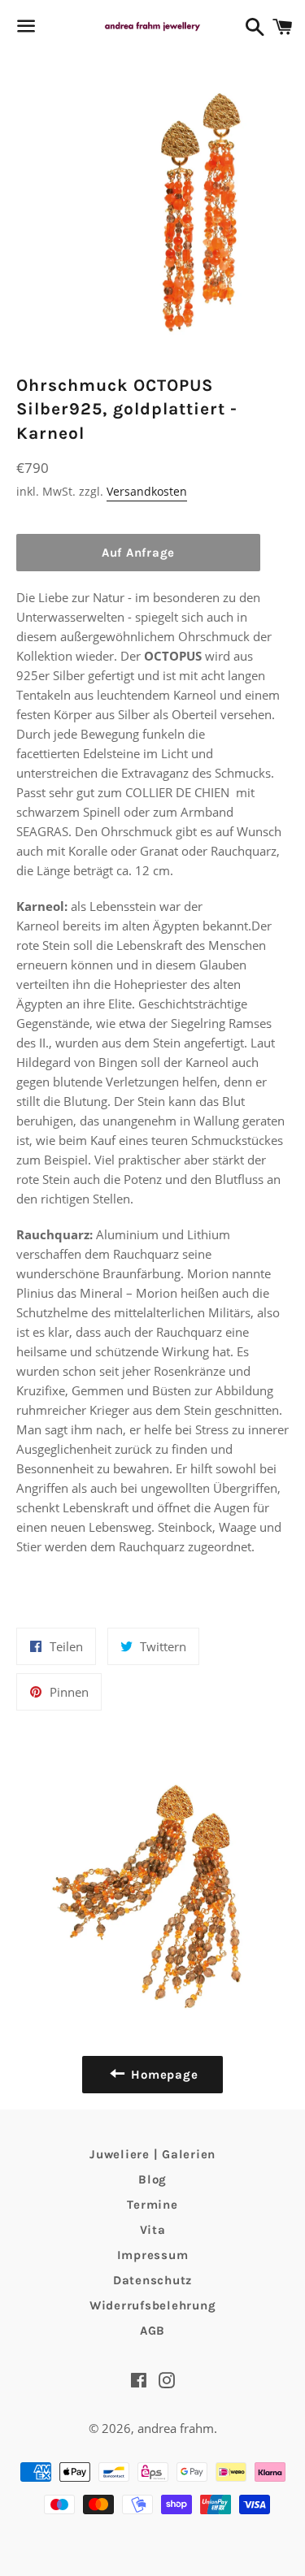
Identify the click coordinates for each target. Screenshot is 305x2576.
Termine (152, 2205)
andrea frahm (176, 2428)
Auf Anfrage (138, 553)
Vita (153, 2230)
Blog (152, 2179)
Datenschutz (152, 2280)
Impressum (153, 2255)
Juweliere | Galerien (152, 2154)
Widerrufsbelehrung (153, 2305)
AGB (152, 2331)
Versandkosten (147, 491)
